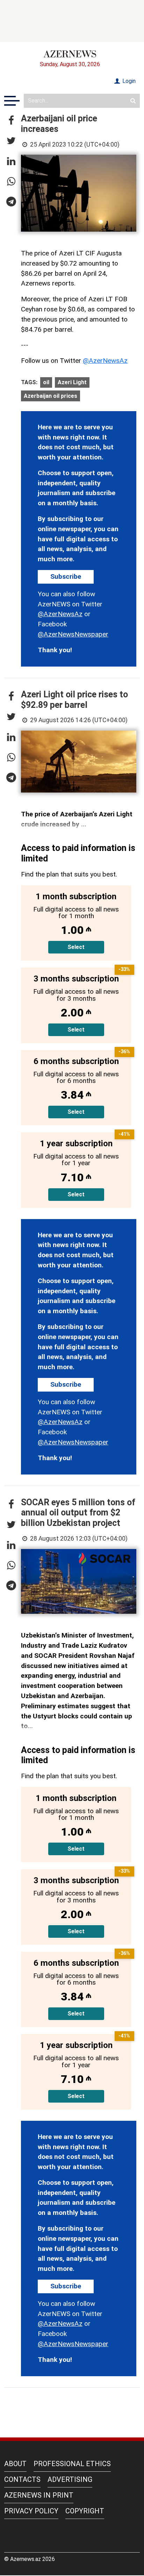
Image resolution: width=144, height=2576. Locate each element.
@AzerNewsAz (105, 361)
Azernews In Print (39, 2495)
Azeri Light (72, 382)
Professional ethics (72, 2464)
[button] (11, 121)
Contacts (22, 2479)
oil (46, 382)
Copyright (85, 2511)
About (15, 2464)
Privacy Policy (31, 2511)
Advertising (70, 2479)
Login (128, 81)
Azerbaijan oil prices (51, 396)
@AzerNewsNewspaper (73, 634)
